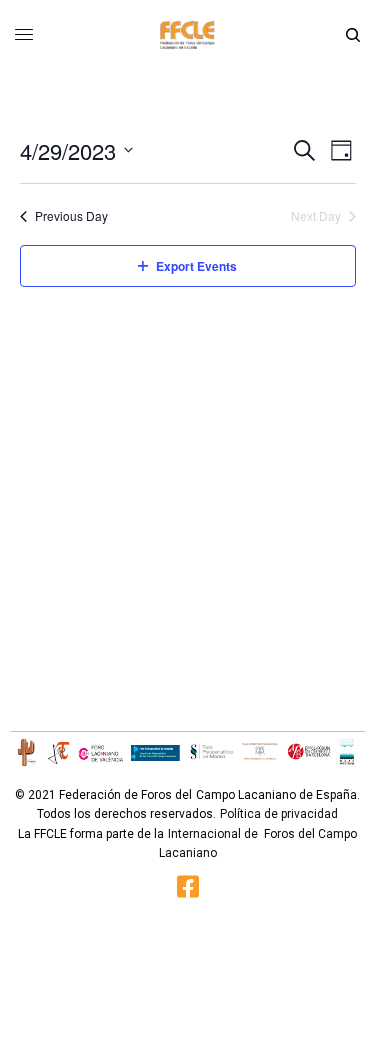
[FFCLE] (187, 35)
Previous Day (71, 216)
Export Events (196, 266)
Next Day (316, 216)
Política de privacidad (279, 814)
